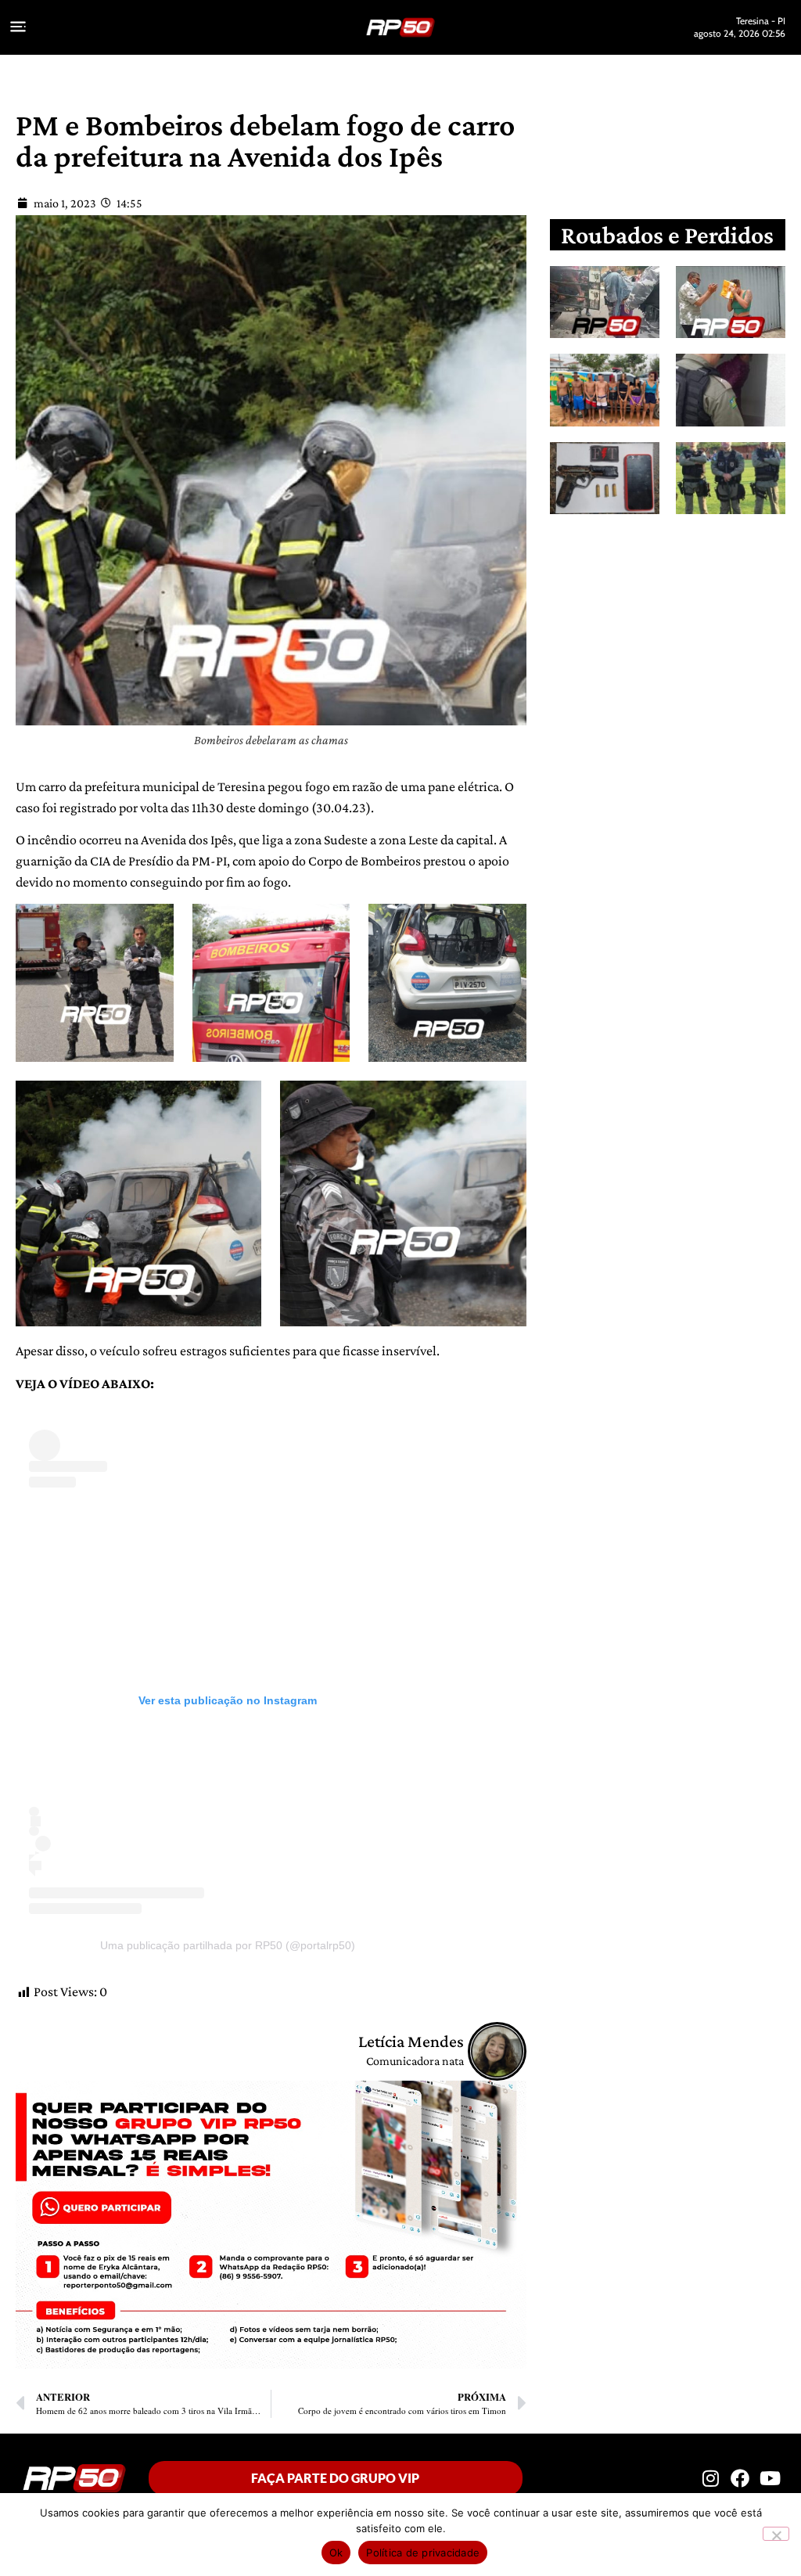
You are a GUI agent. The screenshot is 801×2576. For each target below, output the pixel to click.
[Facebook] (740, 2478)
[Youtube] (770, 2478)
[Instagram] (710, 2478)
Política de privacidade (423, 2553)
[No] (776, 2534)
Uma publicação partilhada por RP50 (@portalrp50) (228, 1945)
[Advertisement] (679, 651)
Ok (336, 2553)
